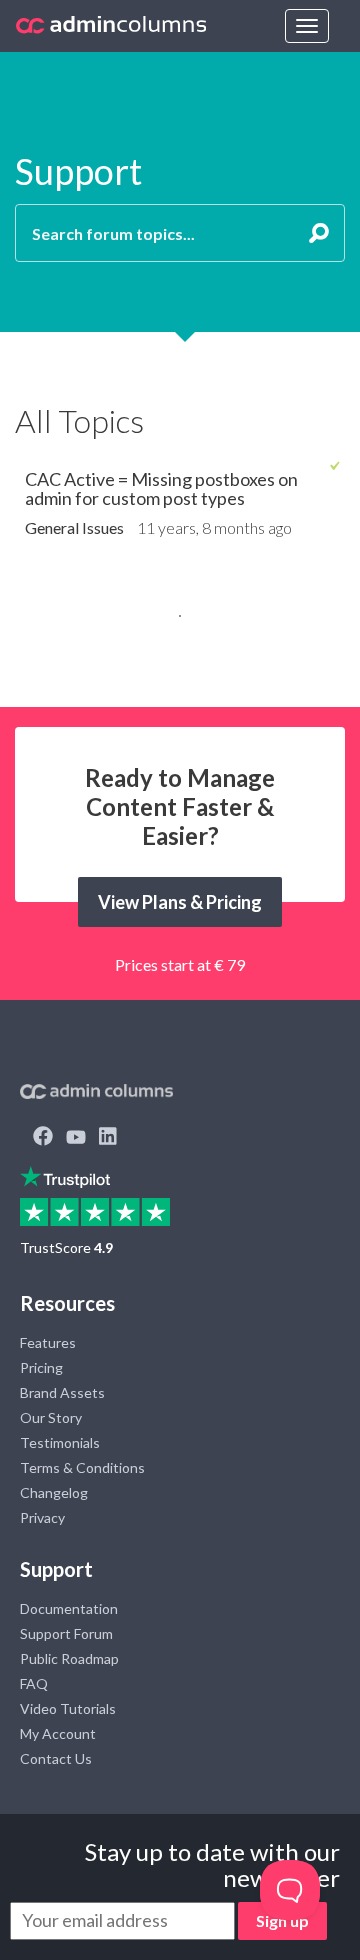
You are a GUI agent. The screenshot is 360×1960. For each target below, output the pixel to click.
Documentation (69, 1608)
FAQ (34, 1683)
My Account (58, 1733)
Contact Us (56, 1758)
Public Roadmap (69, 1658)
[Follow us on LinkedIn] (108, 1138)
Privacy (42, 1517)
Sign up (282, 1920)
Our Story (51, 1417)
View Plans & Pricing (180, 902)
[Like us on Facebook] (43, 1138)
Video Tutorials (68, 1708)
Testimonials (60, 1442)
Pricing (41, 1367)
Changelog (54, 1492)
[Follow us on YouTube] (76, 1138)
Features (48, 1342)
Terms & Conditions (82, 1467)
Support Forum (66, 1633)
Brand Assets (62, 1392)
